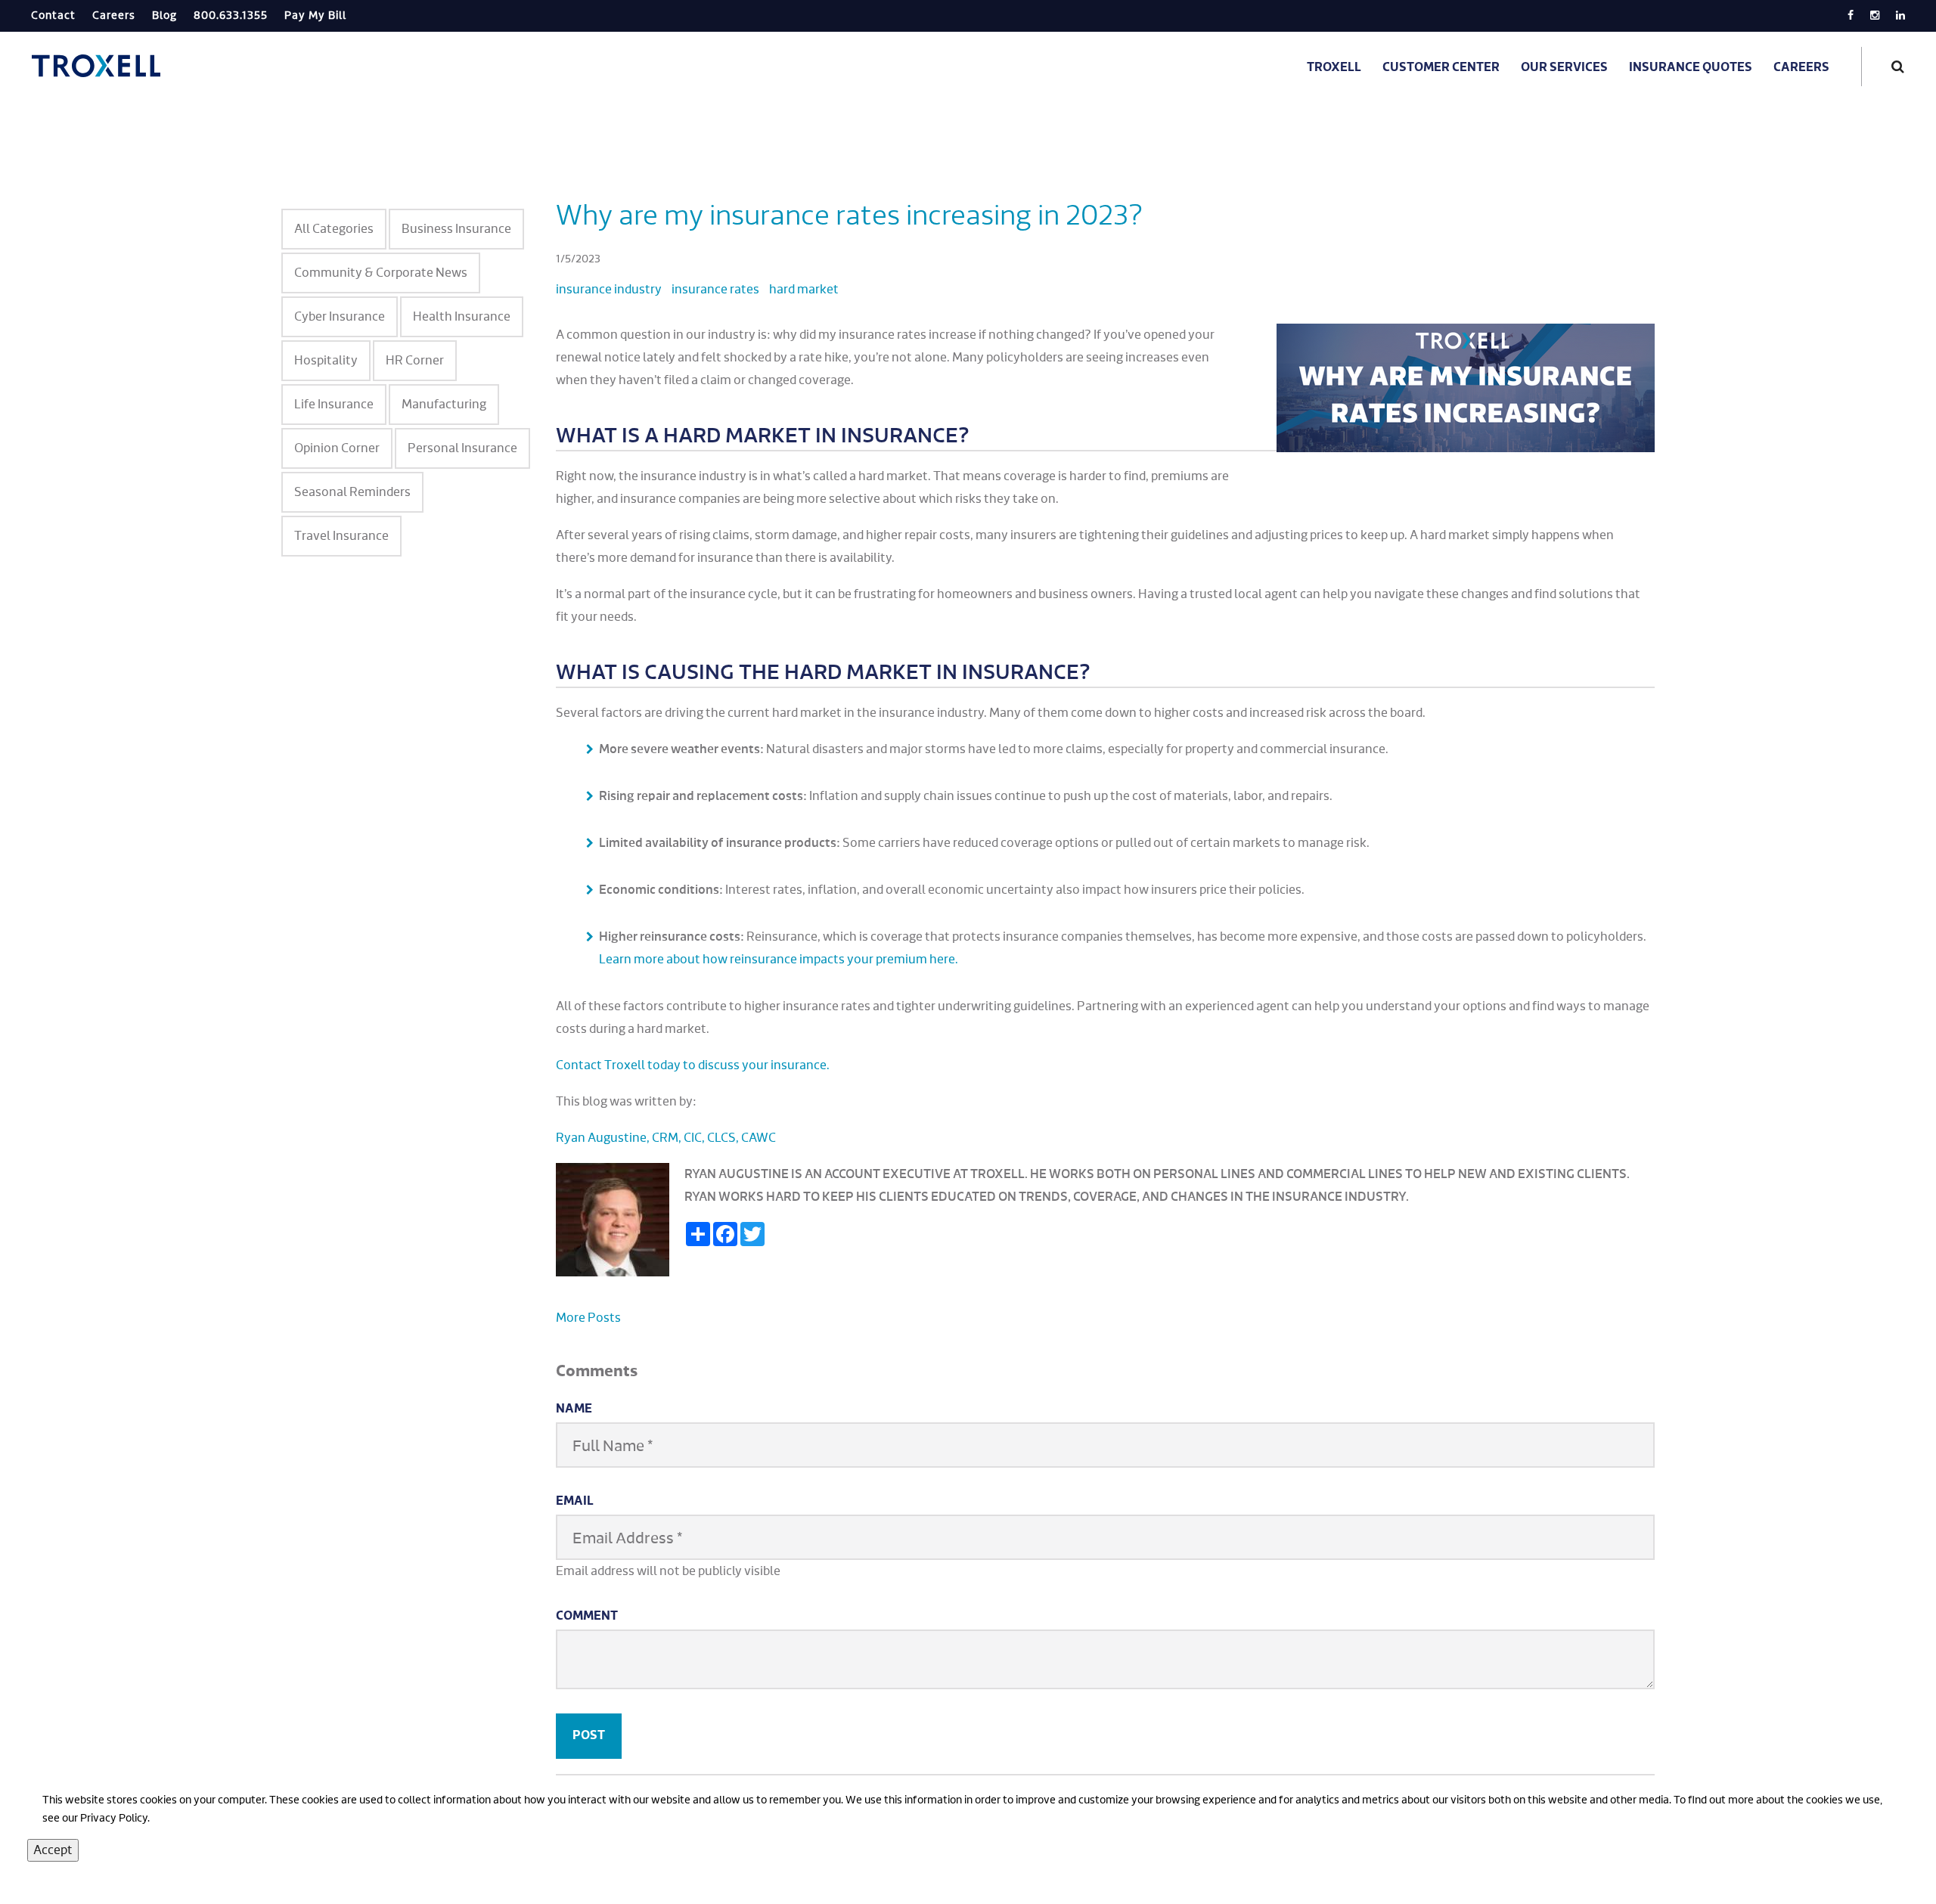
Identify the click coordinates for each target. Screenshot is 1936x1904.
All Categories (334, 229)
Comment (587, 1617)
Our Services (1564, 68)
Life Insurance (334, 405)
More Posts (588, 1318)
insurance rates (715, 290)
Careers (114, 16)
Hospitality (326, 361)
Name (574, 1409)
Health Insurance (462, 317)
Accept (53, 1850)
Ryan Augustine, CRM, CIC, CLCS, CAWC (666, 1138)
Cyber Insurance (340, 317)
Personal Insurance (462, 448)
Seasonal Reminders (352, 492)
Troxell (1334, 68)
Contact (53, 16)
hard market (804, 290)
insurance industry (609, 290)
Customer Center (1441, 68)
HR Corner (415, 361)
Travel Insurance (341, 536)
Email (575, 1502)
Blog (164, 16)
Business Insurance (456, 229)
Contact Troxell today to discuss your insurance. (693, 1065)
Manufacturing (444, 405)
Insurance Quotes (1691, 68)
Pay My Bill (315, 16)
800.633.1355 (231, 16)
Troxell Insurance (98, 66)
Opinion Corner (337, 448)
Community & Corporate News (381, 273)
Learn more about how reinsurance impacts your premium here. (779, 960)
